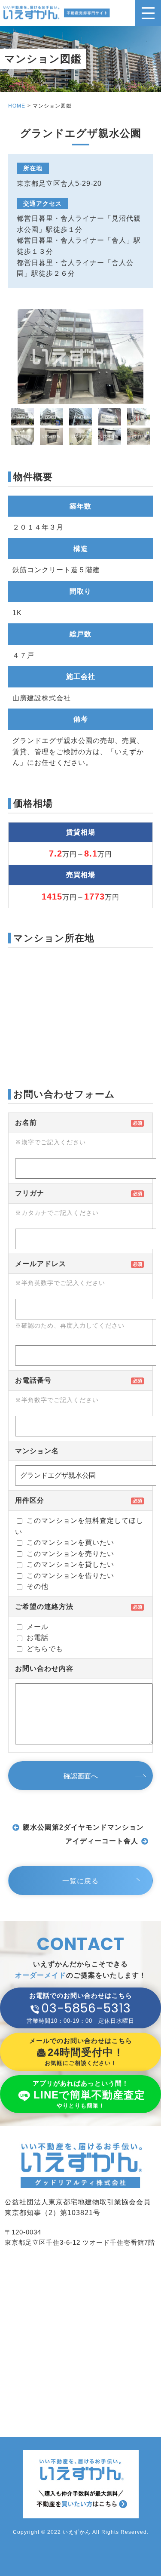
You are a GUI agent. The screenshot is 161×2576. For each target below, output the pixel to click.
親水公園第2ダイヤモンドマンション (83, 1827)
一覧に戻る (80, 1881)
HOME (17, 106)
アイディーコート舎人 (102, 1841)
